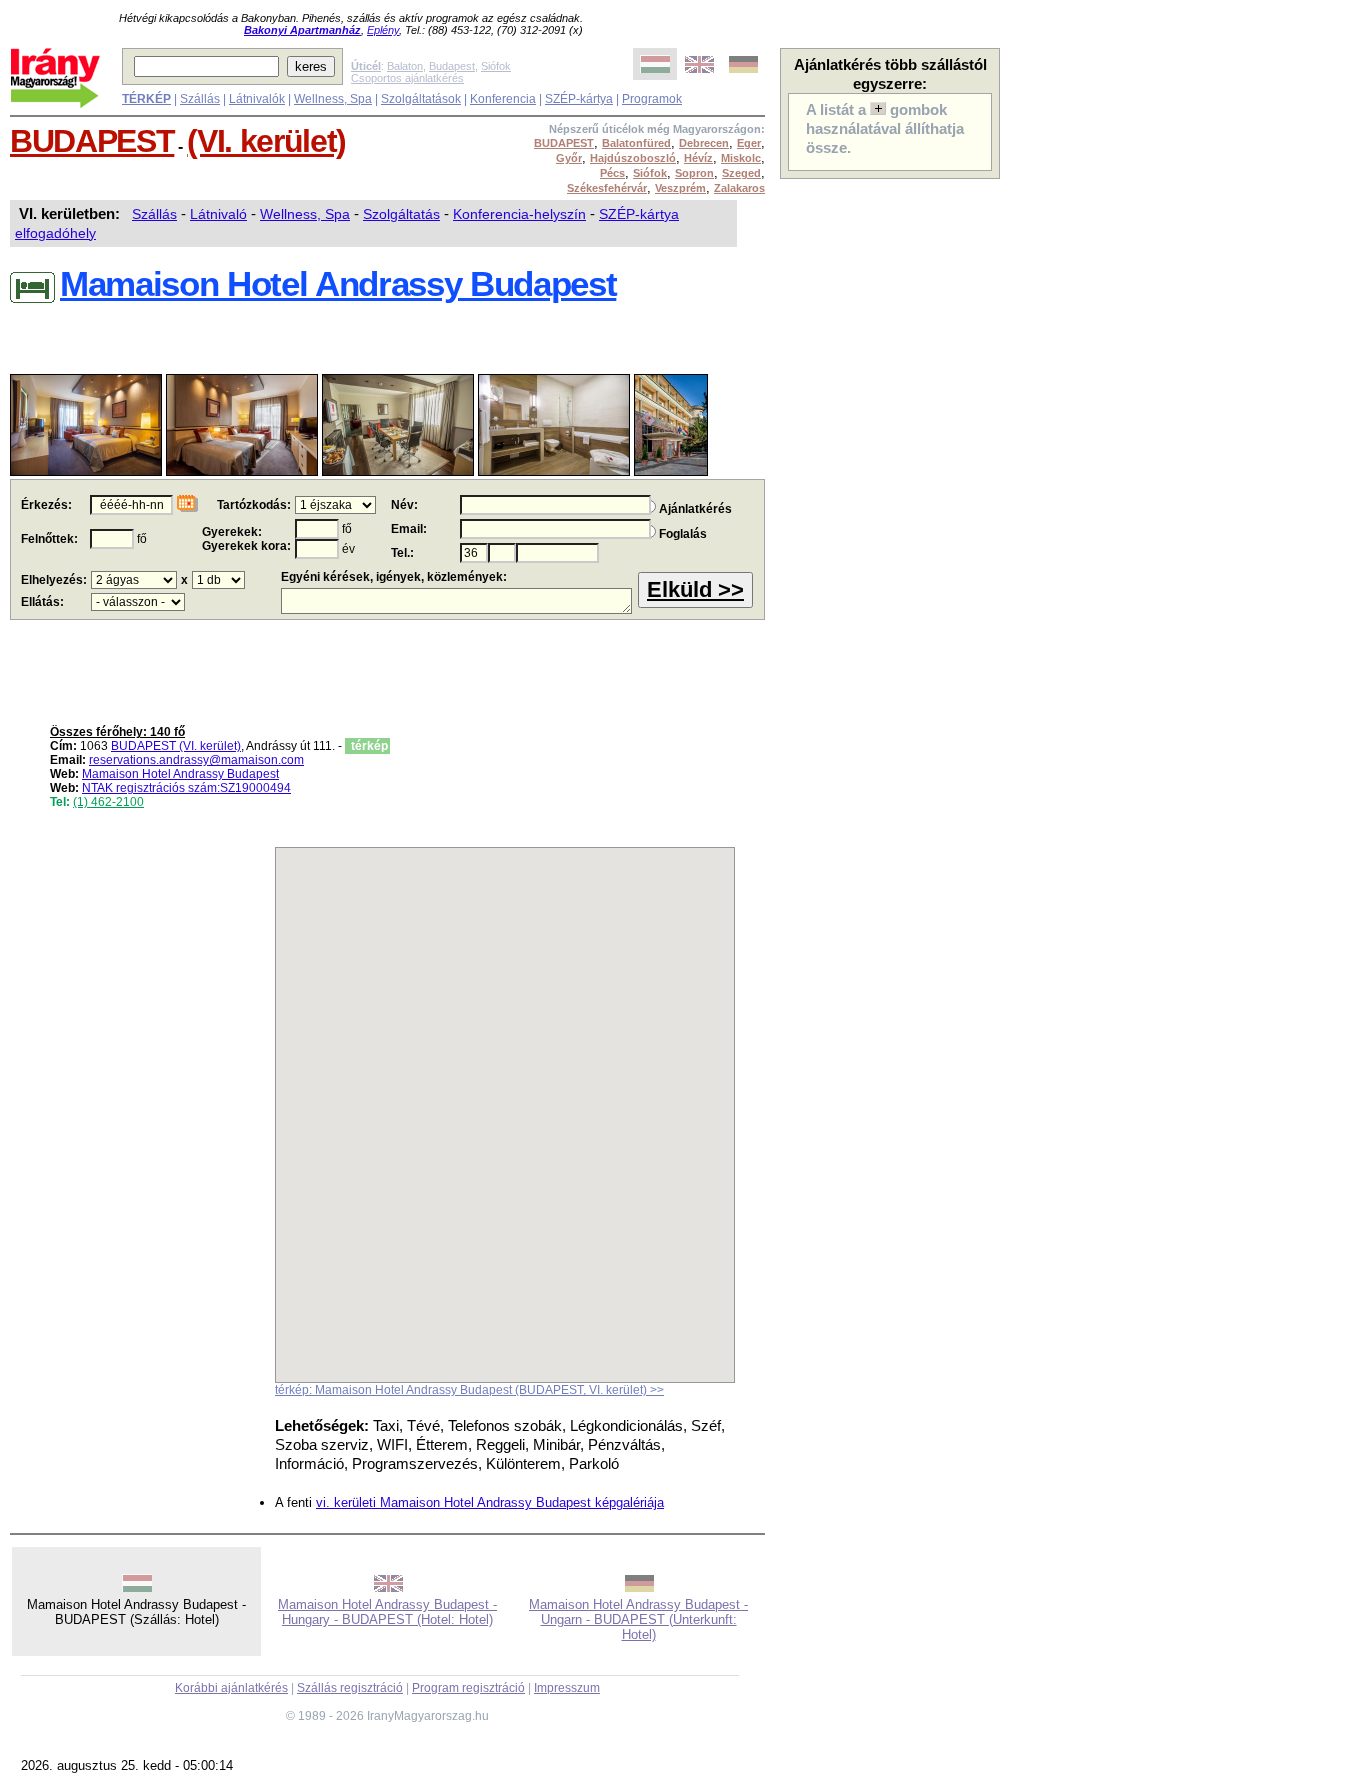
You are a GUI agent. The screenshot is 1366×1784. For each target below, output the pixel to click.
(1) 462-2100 (108, 802)
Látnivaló (218, 214)
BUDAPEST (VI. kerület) (176, 746)
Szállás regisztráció (350, 1688)
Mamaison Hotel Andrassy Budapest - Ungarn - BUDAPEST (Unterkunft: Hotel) (638, 1619)
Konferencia (503, 99)
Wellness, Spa (333, 99)
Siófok (496, 66)
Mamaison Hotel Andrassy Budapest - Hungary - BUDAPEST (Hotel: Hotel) (387, 1612)
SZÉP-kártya (579, 99)
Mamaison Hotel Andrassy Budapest (180, 774)
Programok (652, 99)
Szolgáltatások (421, 99)
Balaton (405, 66)
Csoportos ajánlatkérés (407, 78)
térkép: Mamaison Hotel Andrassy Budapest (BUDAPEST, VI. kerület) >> (469, 1390)
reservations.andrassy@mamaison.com (196, 760)
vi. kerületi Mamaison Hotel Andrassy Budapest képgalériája (490, 1502)
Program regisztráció (468, 1688)
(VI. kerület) (266, 141)
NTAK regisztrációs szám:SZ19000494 (186, 788)
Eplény (383, 30)
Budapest (452, 66)
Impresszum (567, 1688)
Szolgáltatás (401, 214)
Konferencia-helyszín (519, 214)
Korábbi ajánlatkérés (231, 1688)
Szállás (200, 99)
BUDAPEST (92, 141)
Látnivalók (257, 99)
